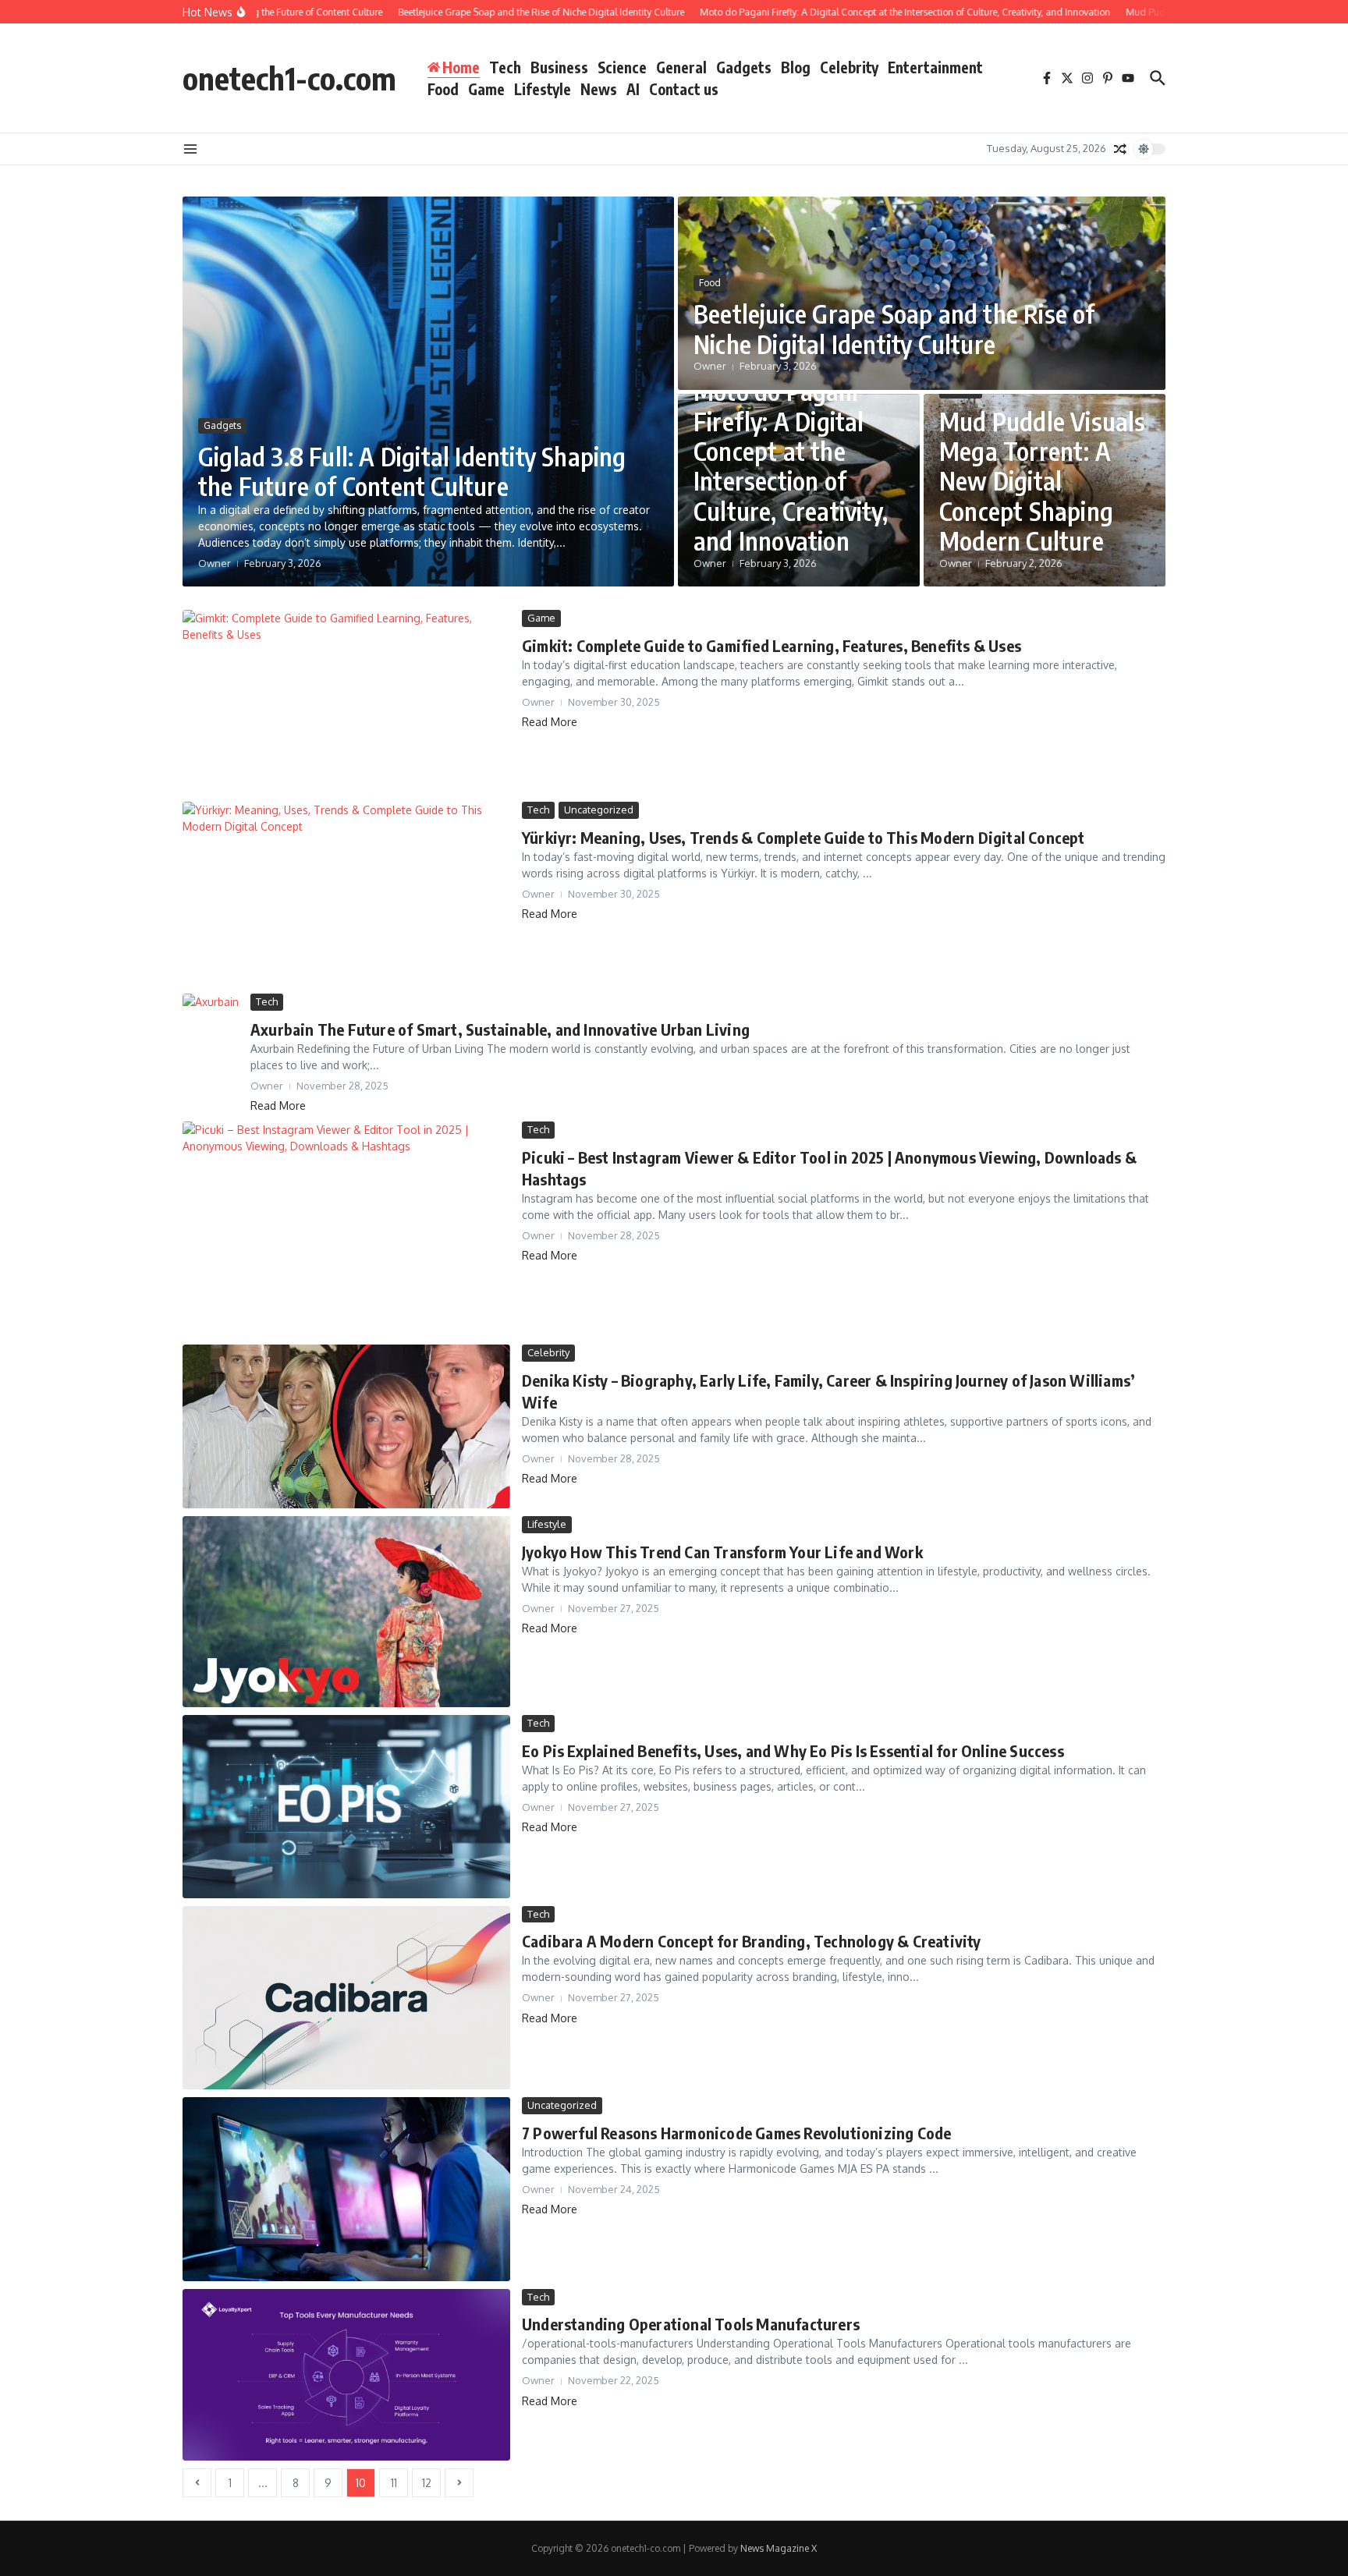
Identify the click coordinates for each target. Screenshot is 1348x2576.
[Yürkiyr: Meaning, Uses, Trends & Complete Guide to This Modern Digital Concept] (346, 894)
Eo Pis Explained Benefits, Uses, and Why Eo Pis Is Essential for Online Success (793, 1750)
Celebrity (849, 67)
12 (427, 2483)
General (681, 67)
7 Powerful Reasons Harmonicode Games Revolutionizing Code (736, 2133)
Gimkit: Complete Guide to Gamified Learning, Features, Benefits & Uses (772, 645)
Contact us (684, 89)
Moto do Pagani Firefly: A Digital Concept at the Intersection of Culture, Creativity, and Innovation (791, 466)
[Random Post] (1120, 149)
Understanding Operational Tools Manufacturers (691, 2324)
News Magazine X (779, 2548)
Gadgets (744, 67)
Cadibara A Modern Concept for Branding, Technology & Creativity (752, 1941)
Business (559, 67)
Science (622, 67)
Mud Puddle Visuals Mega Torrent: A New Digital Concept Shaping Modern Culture (1043, 481)
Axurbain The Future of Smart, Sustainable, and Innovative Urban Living (500, 1029)
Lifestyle (543, 89)
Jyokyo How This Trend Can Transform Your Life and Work (722, 1552)
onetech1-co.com (289, 78)
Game (486, 89)
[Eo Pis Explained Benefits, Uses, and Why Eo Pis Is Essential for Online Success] (346, 1806)
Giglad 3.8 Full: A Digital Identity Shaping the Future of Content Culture (412, 471)
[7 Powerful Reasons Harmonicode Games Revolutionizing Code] (346, 2189)
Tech (505, 67)
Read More (550, 722)
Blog (796, 67)
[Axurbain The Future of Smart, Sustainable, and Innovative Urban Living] (211, 1010)
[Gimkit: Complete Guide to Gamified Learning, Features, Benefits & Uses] (346, 702)
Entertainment (935, 67)
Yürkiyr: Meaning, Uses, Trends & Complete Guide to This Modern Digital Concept (803, 837)
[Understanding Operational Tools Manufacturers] (346, 2375)
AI (633, 89)
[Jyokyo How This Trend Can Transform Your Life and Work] (346, 1612)
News (599, 89)
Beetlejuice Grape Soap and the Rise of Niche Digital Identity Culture (894, 328)
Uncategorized (599, 810)
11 (394, 2483)
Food (443, 89)
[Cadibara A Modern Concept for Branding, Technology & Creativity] (346, 1998)
